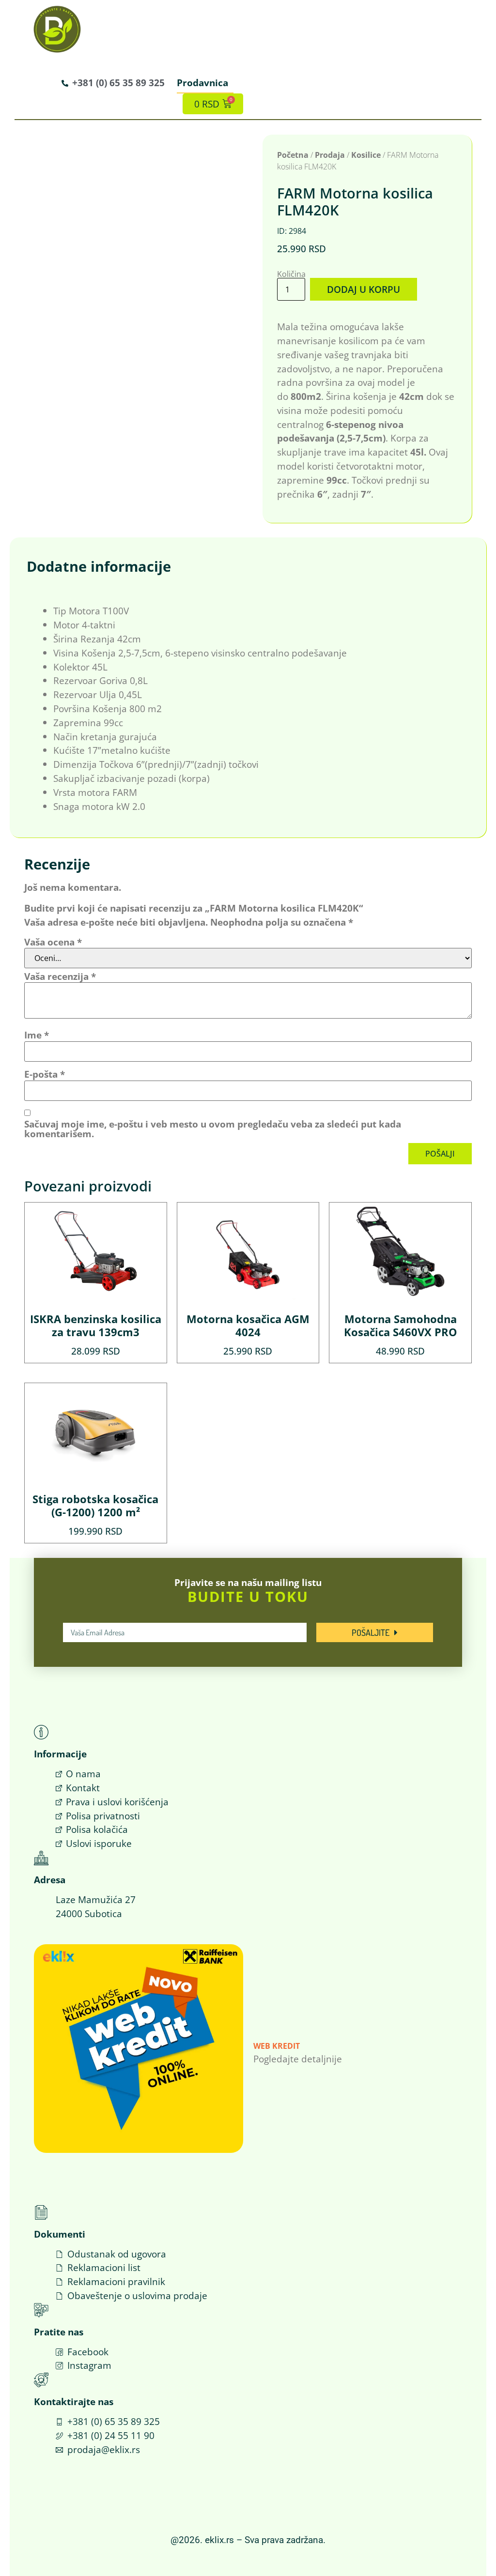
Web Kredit (277, 2046)
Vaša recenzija (60, 976)
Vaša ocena (53, 942)
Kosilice (366, 155)
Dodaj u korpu (364, 289)
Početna (293, 155)
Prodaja (330, 155)
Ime (37, 1035)
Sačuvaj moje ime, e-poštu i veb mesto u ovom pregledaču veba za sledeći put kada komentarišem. (213, 1128)
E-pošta (45, 1074)
